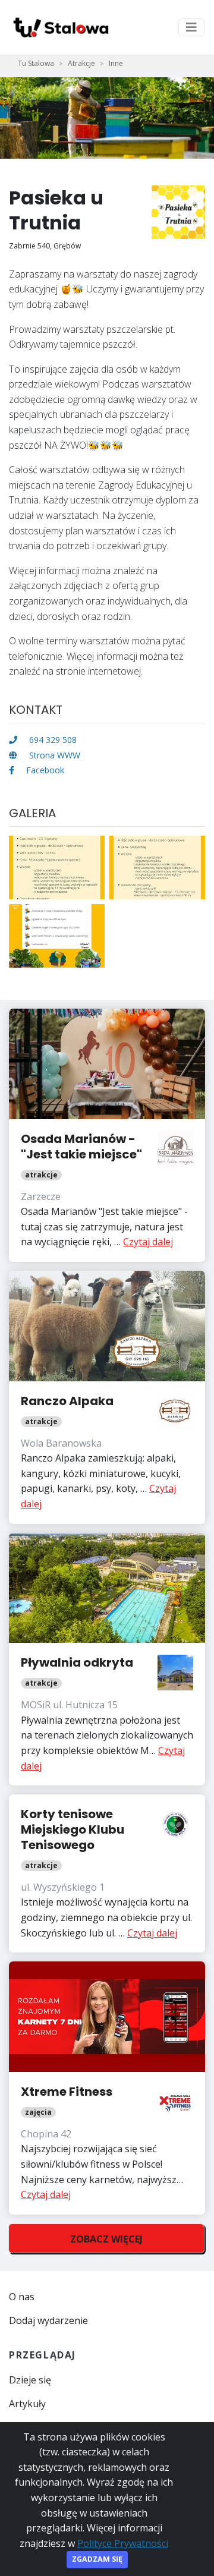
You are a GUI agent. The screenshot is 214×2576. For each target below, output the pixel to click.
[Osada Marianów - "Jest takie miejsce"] (107, 1135)
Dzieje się (30, 2380)
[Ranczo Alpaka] (107, 1397)
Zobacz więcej (106, 2239)
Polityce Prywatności (123, 2543)
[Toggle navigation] (191, 27)
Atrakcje (81, 63)
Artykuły (27, 2404)
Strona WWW (53, 755)
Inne (116, 63)
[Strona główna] (60, 27)
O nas (22, 2297)
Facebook (44, 770)
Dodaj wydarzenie (48, 2320)
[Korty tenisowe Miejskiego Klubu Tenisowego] (107, 1873)
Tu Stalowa (36, 63)
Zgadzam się (97, 2559)
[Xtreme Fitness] (107, 2088)
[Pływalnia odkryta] (107, 1659)
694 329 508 (52, 740)
